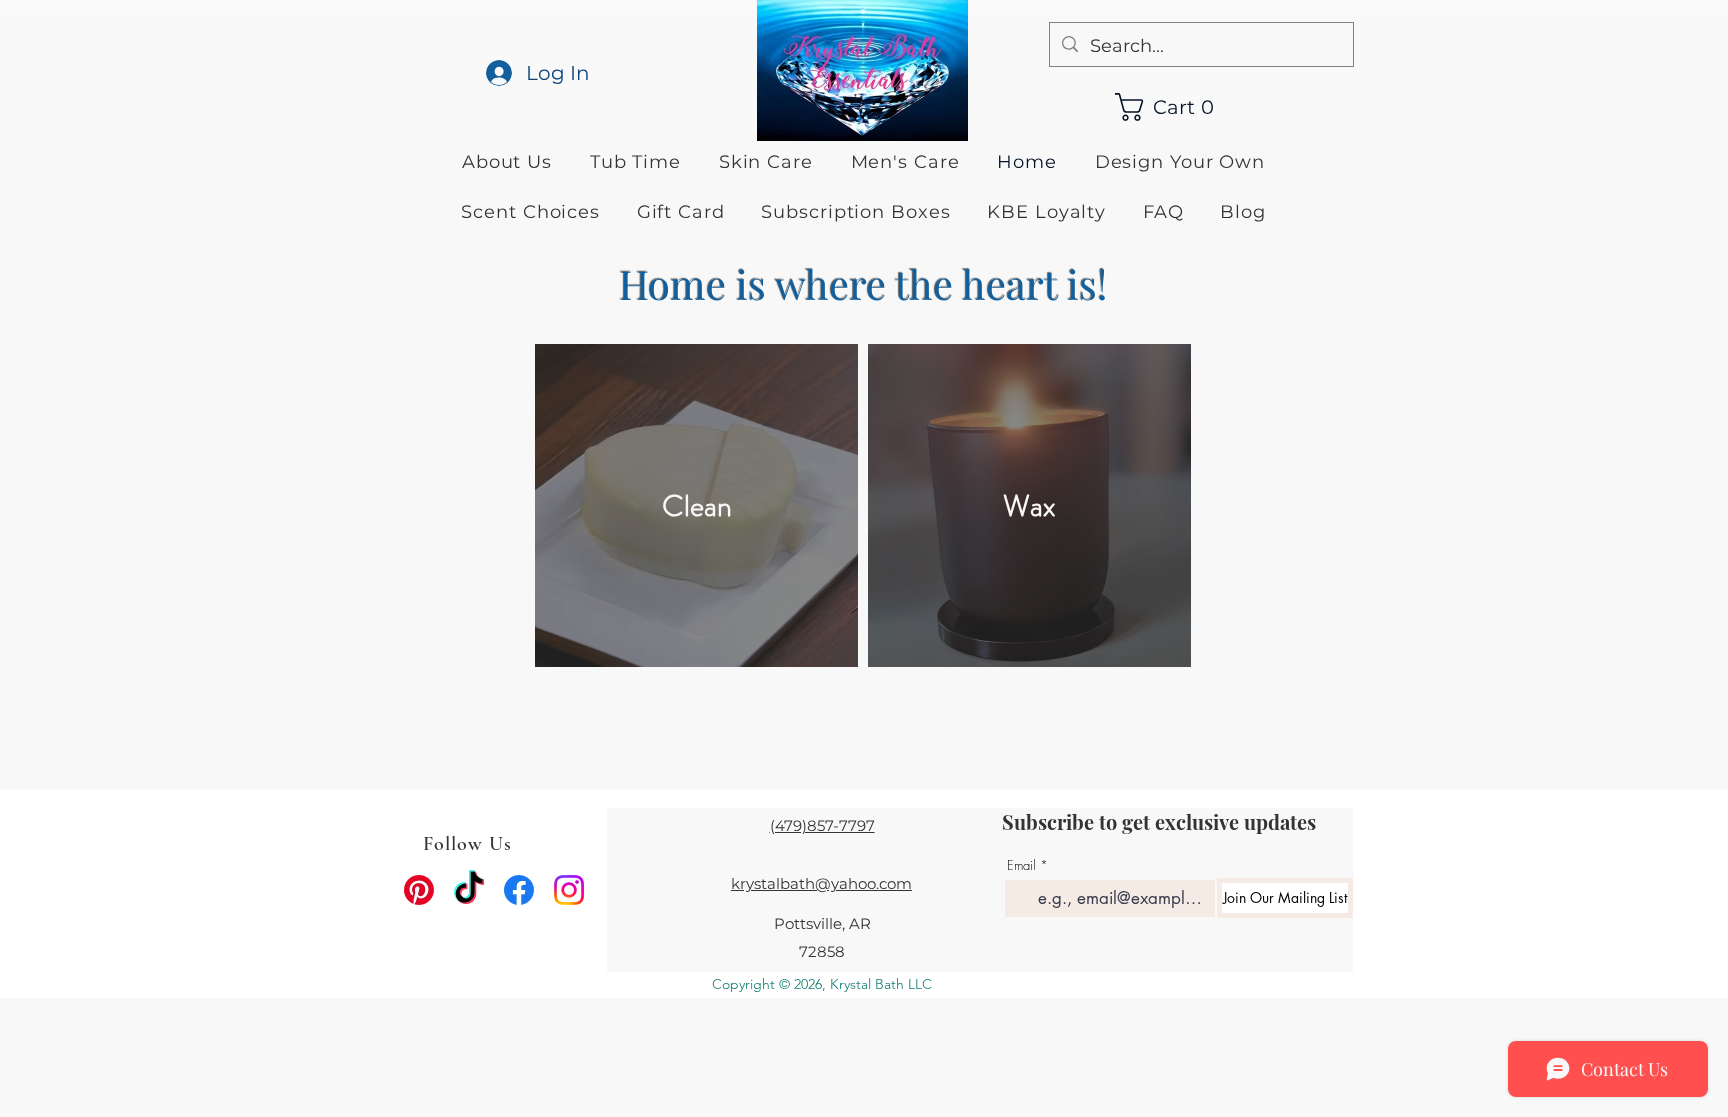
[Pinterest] (419, 890)
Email (1021, 865)
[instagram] (569, 890)
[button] (1174, 107)
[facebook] (519, 890)
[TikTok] (469, 890)
